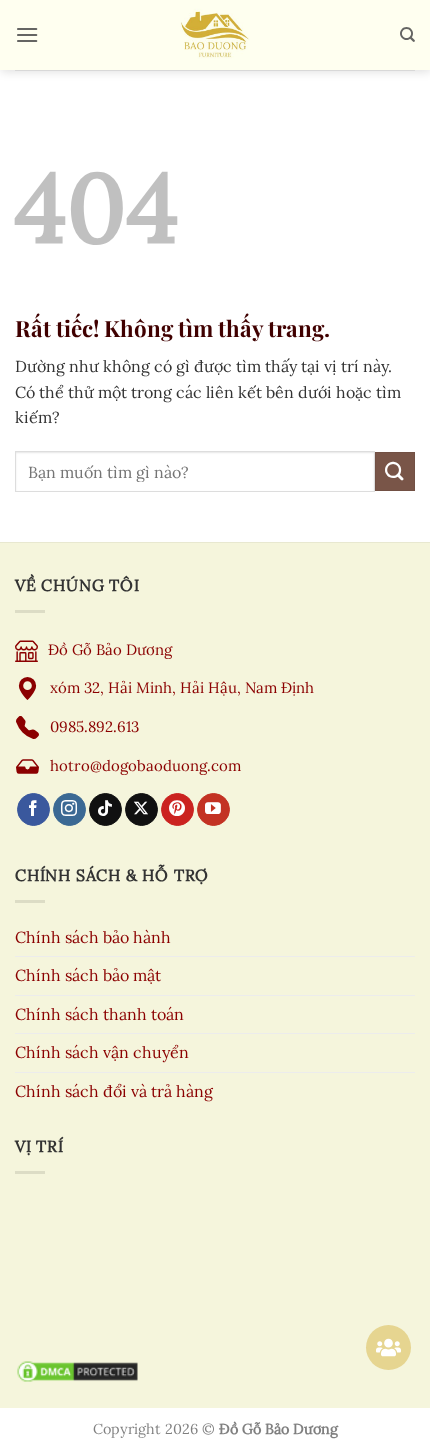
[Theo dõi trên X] (141, 810)
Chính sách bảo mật (88, 975)
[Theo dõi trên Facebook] (33, 810)
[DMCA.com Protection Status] (77, 1370)
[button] (27, 34)
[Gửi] (395, 471)
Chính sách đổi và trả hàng (114, 1091)
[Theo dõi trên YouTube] (213, 810)
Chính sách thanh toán (99, 1014)
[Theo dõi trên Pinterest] (177, 810)
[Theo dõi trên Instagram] (69, 810)
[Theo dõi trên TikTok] (105, 810)
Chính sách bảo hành (93, 937)
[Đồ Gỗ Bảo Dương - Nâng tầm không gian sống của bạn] (215, 35)
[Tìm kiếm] (407, 35)
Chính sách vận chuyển (102, 1052)
